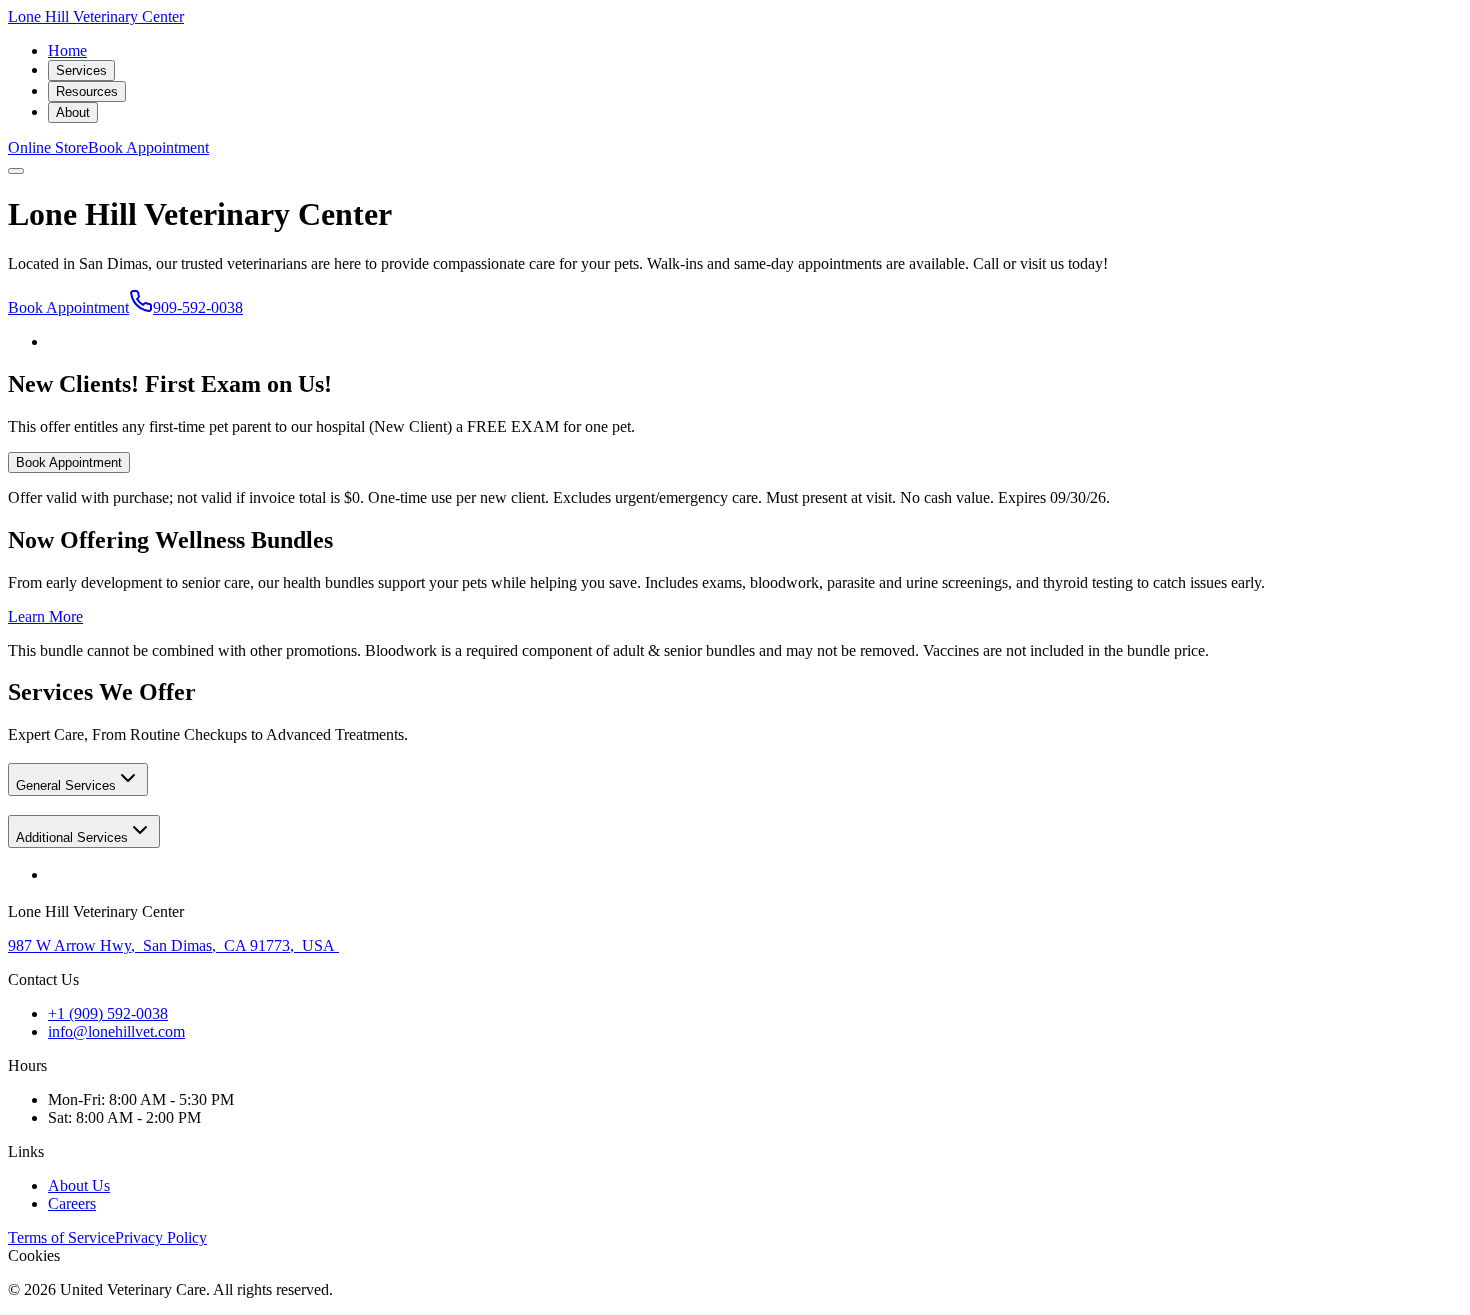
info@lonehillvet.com (116, 1031)
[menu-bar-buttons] (16, 171)
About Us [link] (79, 1185)
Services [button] (81, 70)
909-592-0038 (198, 307)
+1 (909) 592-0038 (108, 1013)
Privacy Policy (161, 1237)
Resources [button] (87, 91)
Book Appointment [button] (148, 147)
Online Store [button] (48, 147)
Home (67, 50)
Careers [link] (72, 1203)
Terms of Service (61, 1237)
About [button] (73, 112)
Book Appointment (68, 307)
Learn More (45, 616)
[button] (78, 779)
